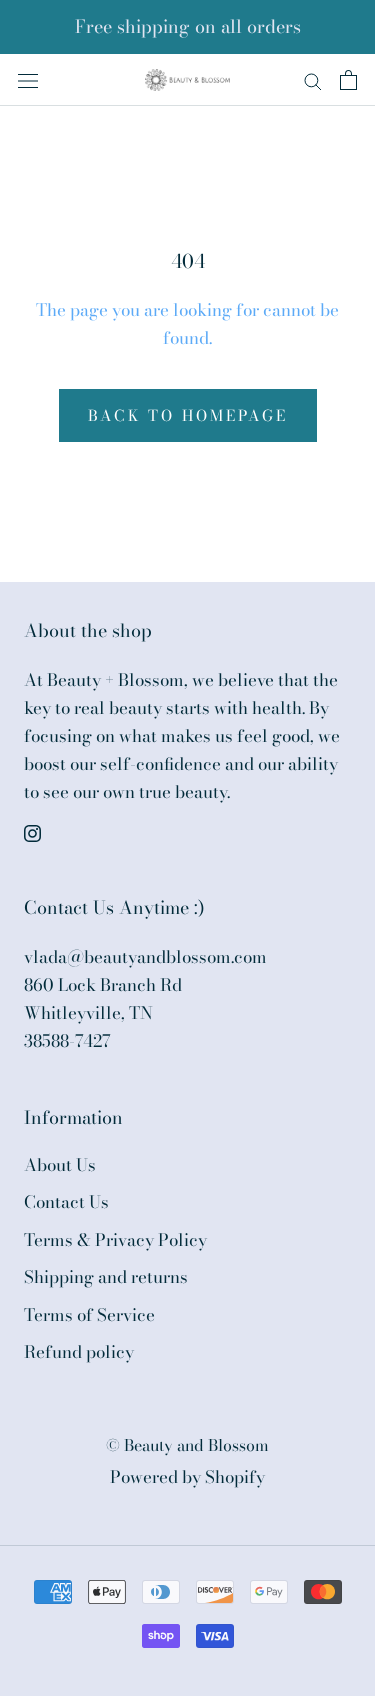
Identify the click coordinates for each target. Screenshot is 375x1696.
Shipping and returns (106, 1277)
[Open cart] (348, 80)
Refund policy (79, 1352)
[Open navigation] (28, 79)
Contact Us (66, 1202)
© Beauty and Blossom (187, 1445)
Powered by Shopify (187, 1477)
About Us (60, 1165)
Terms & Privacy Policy (115, 1240)
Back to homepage (188, 415)
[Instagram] (32, 831)
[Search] (313, 79)
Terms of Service (89, 1315)
